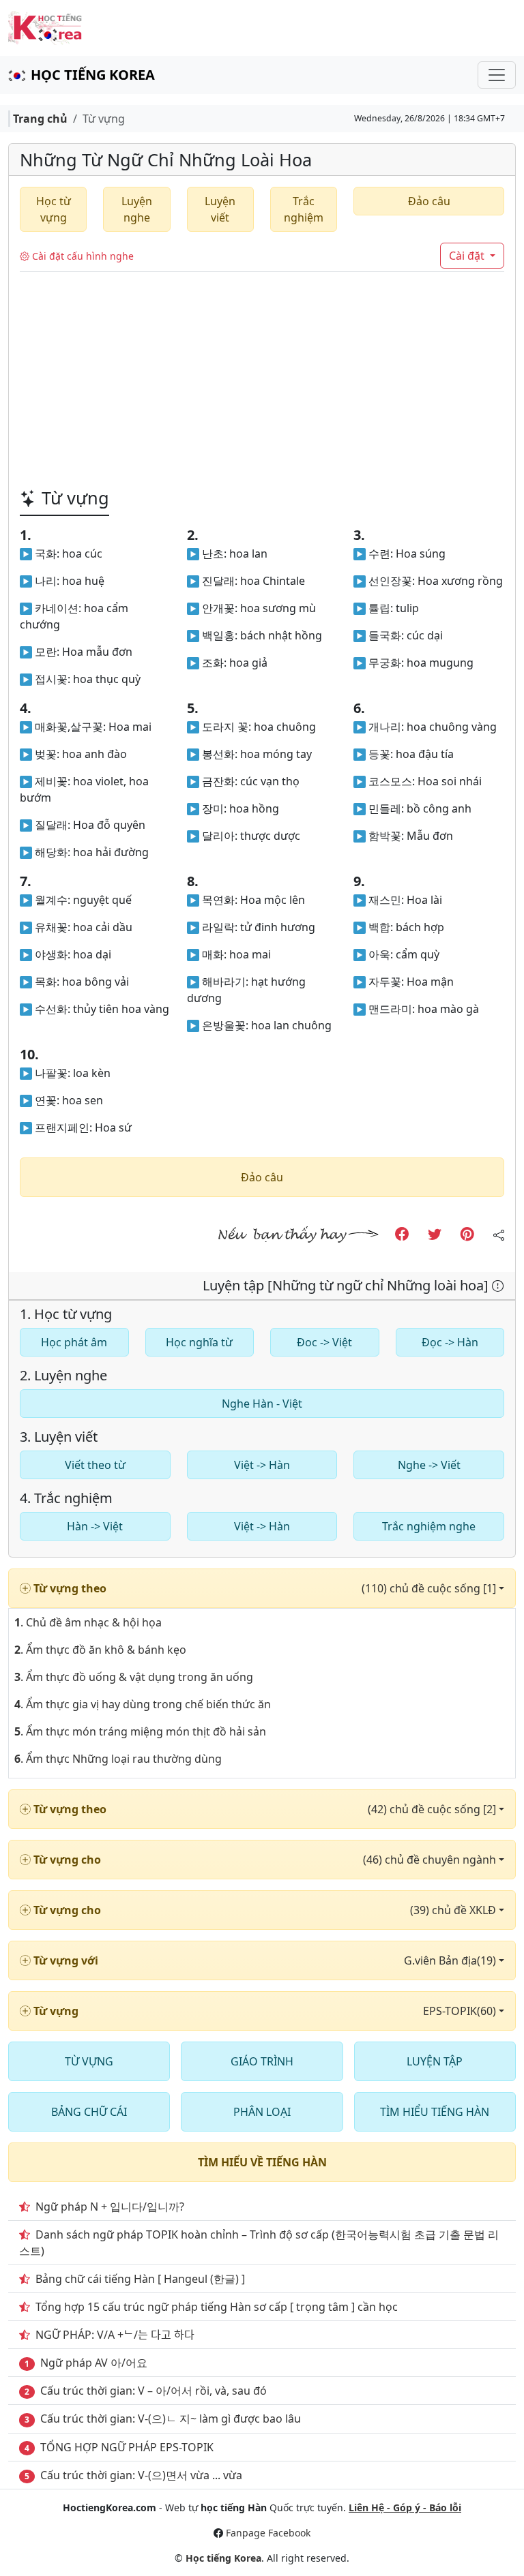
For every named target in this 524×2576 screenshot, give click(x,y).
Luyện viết (220, 209)
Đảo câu (429, 201)
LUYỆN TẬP (435, 2061)
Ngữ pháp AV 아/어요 (94, 2363)
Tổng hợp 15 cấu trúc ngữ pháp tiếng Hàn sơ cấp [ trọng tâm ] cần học (217, 2307)
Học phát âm (74, 1342)
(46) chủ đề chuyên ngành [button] (431, 1860)
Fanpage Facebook (268, 2533)
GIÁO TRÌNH (262, 2061)
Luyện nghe (137, 209)
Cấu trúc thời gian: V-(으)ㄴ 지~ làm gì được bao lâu (171, 2419)
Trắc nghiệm (304, 209)
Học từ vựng (54, 209)
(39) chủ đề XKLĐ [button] (454, 1910)
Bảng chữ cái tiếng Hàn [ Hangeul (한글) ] (140, 2279)
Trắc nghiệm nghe (429, 1526)
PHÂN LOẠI (262, 2112)
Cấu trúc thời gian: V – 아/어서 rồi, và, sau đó (154, 2391)
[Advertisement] (262, 374)
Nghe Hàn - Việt (262, 1404)
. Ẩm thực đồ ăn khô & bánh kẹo (100, 1650)
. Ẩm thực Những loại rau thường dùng (118, 1759)
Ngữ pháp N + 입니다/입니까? (110, 2207)
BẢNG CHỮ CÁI (89, 2112)
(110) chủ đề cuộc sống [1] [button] (430, 1588)
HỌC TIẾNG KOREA (93, 75)
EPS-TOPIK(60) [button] (461, 2011)
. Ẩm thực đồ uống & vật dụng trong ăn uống (134, 1677)
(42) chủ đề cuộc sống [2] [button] (433, 1809)
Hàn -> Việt (95, 1526)
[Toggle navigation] (497, 75)
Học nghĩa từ (199, 1342)
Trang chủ (40, 119)
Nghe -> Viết (429, 1465)
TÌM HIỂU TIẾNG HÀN (435, 2112)
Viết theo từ (95, 1465)
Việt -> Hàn (262, 1465)
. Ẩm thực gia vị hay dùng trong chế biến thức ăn (143, 1704)
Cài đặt (468, 256)
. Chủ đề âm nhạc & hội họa (88, 1622)
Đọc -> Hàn (450, 1342)
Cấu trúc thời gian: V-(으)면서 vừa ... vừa (141, 2475)
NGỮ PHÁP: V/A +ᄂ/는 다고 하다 (115, 2335)
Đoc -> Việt (324, 1342)
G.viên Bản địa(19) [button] (451, 1960)
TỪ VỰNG (89, 2061)
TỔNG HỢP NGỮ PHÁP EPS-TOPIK (127, 2447)
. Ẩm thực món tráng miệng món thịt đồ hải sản (140, 1731)
